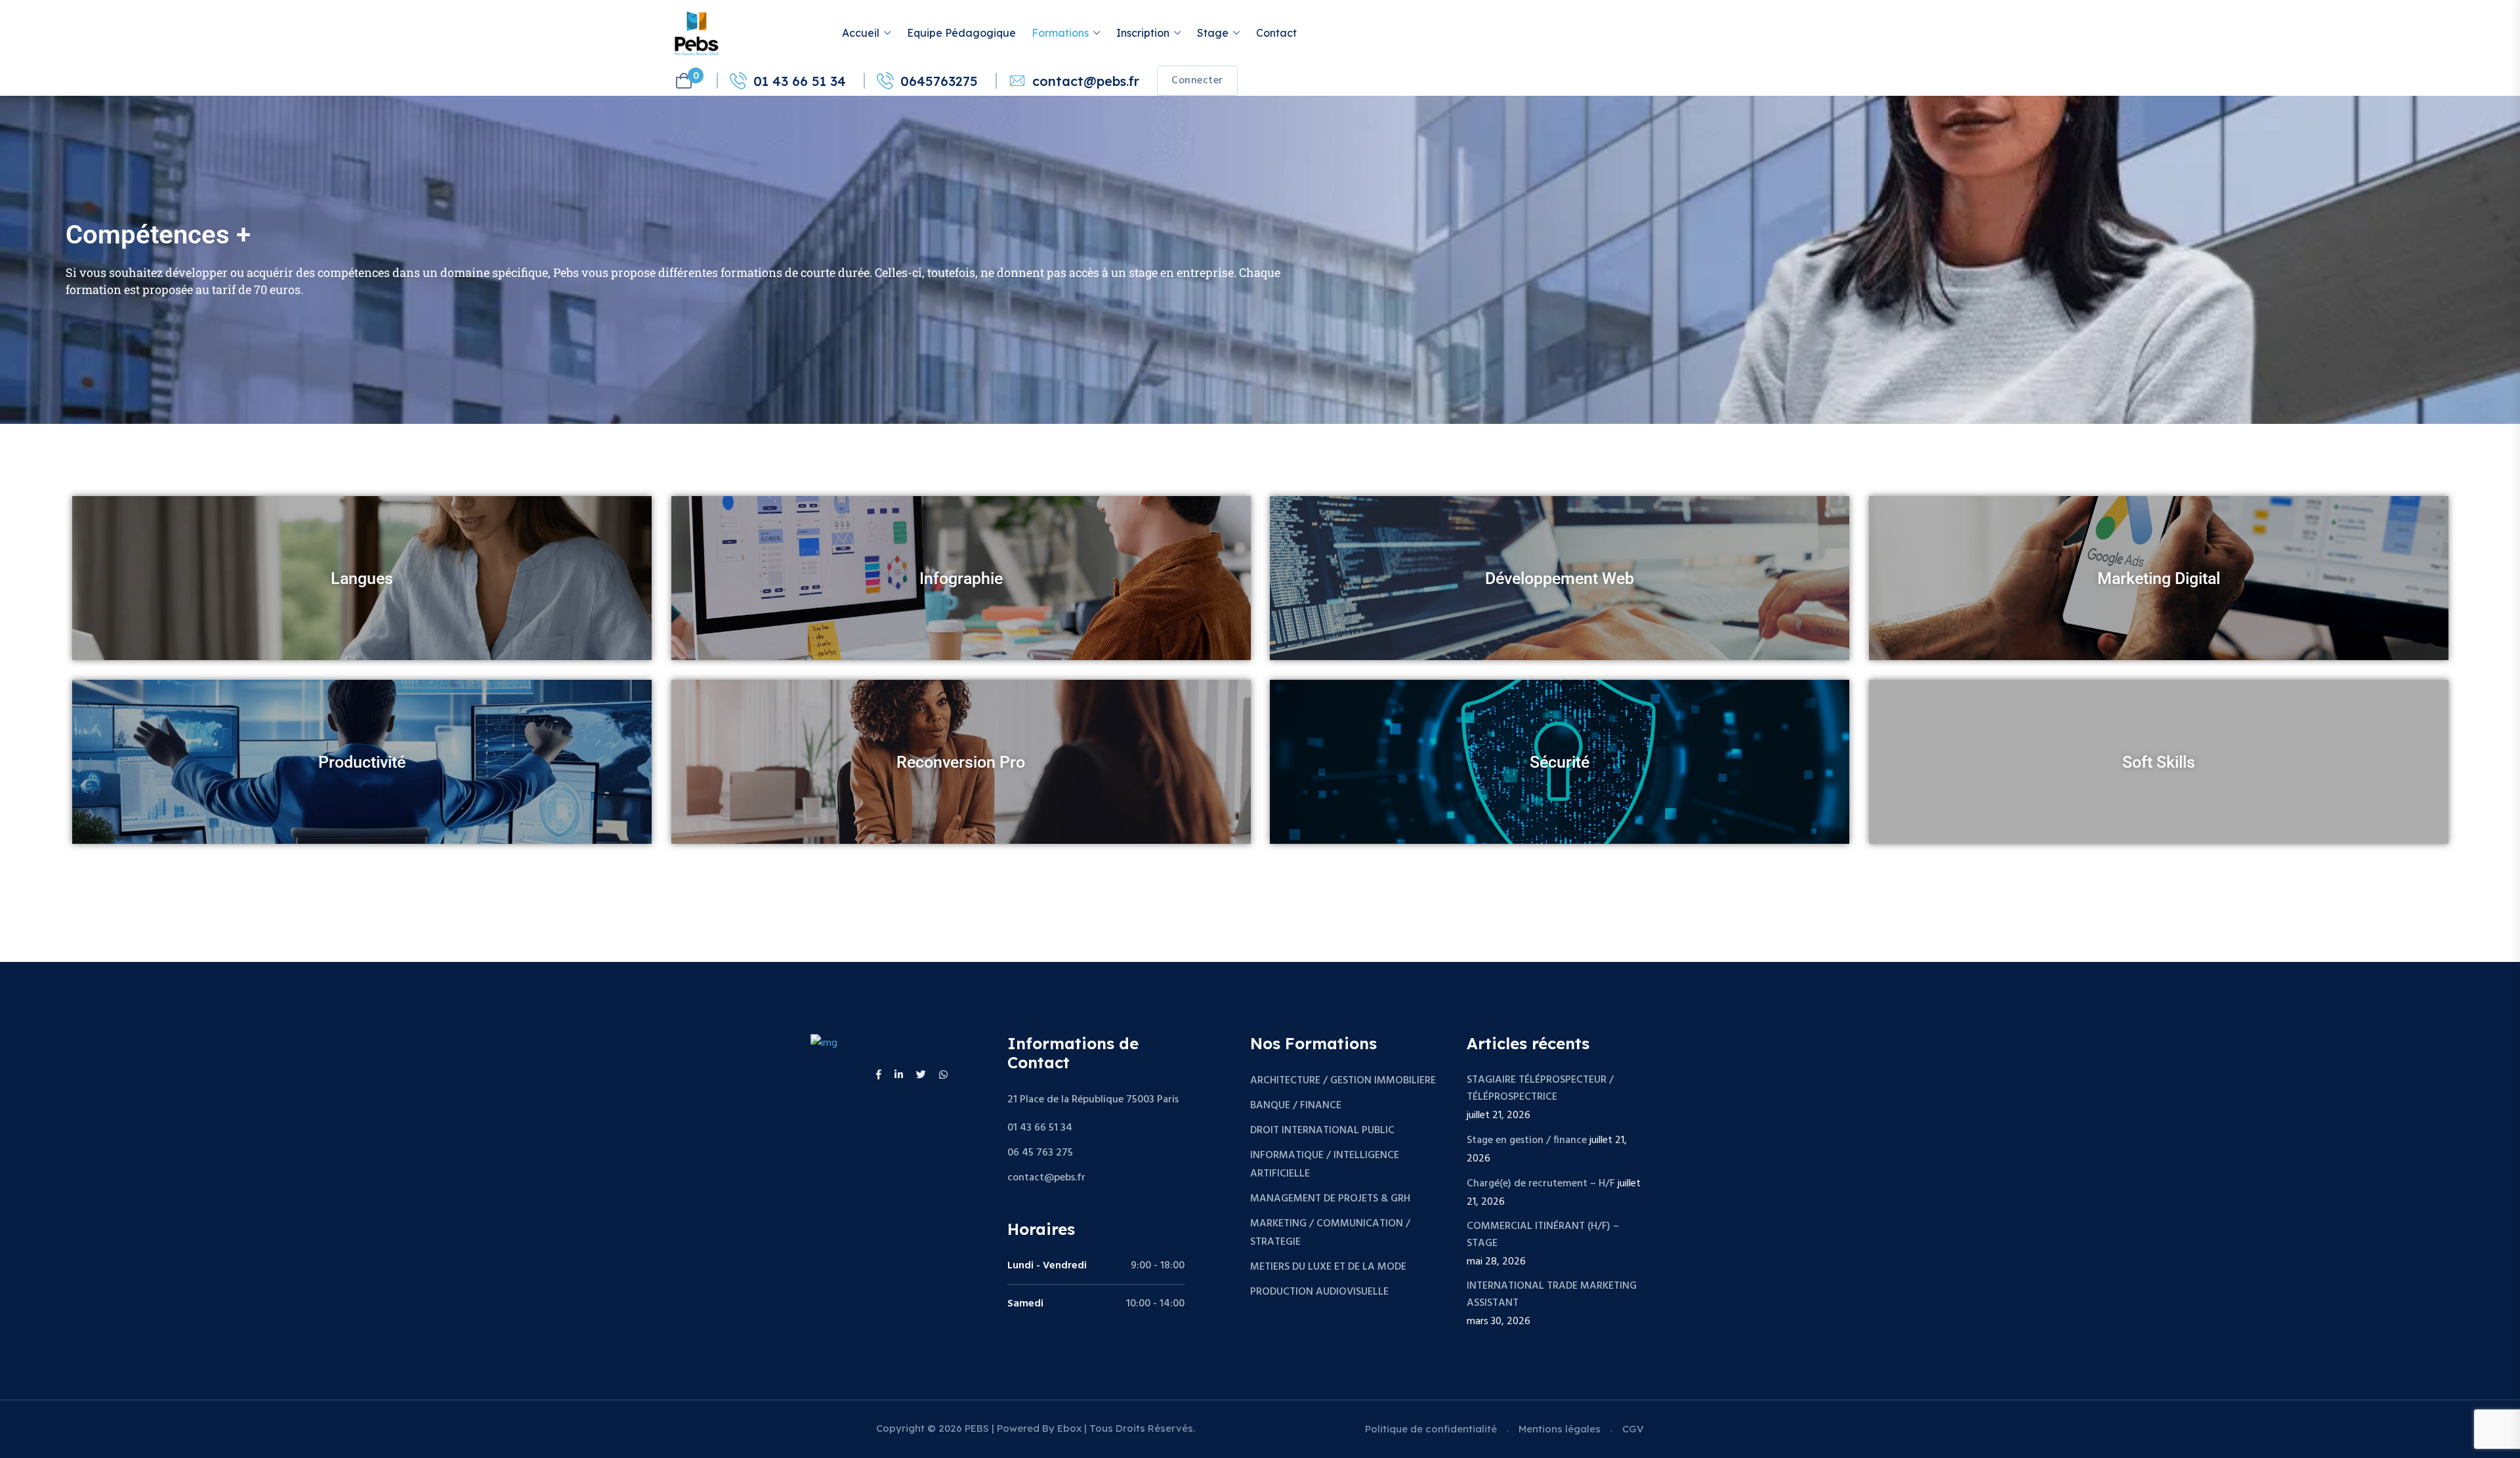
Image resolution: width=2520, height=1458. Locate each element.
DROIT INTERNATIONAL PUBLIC (1322, 1131)
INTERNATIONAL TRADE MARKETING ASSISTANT (1552, 1295)
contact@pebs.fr (1086, 81)
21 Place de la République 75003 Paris (1093, 1100)
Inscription (1143, 33)
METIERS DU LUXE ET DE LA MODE (1328, 1267)
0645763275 (939, 81)
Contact (1276, 33)
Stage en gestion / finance (1527, 1140)
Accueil (861, 33)
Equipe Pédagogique (961, 33)
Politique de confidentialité (1431, 1429)
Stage (1213, 33)
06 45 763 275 (1040, 1153)
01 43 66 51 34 (800, 81)
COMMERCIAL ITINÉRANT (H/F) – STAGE (1543, 1235)
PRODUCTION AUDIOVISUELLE (1319, 1292)
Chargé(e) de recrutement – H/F (1541, 1184)
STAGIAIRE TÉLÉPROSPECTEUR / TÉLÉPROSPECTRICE (1540, 1089)
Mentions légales (1560, 1429)
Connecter (1197, 81)
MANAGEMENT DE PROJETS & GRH (1330, 1199)
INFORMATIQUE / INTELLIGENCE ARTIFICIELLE (1325, 1165)
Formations (1060, 33)
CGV (1633, 1429)
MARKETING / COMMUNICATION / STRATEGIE (1330, 1233)
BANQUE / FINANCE (1296, 1106)
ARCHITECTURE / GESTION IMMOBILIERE (1343, 1081)
